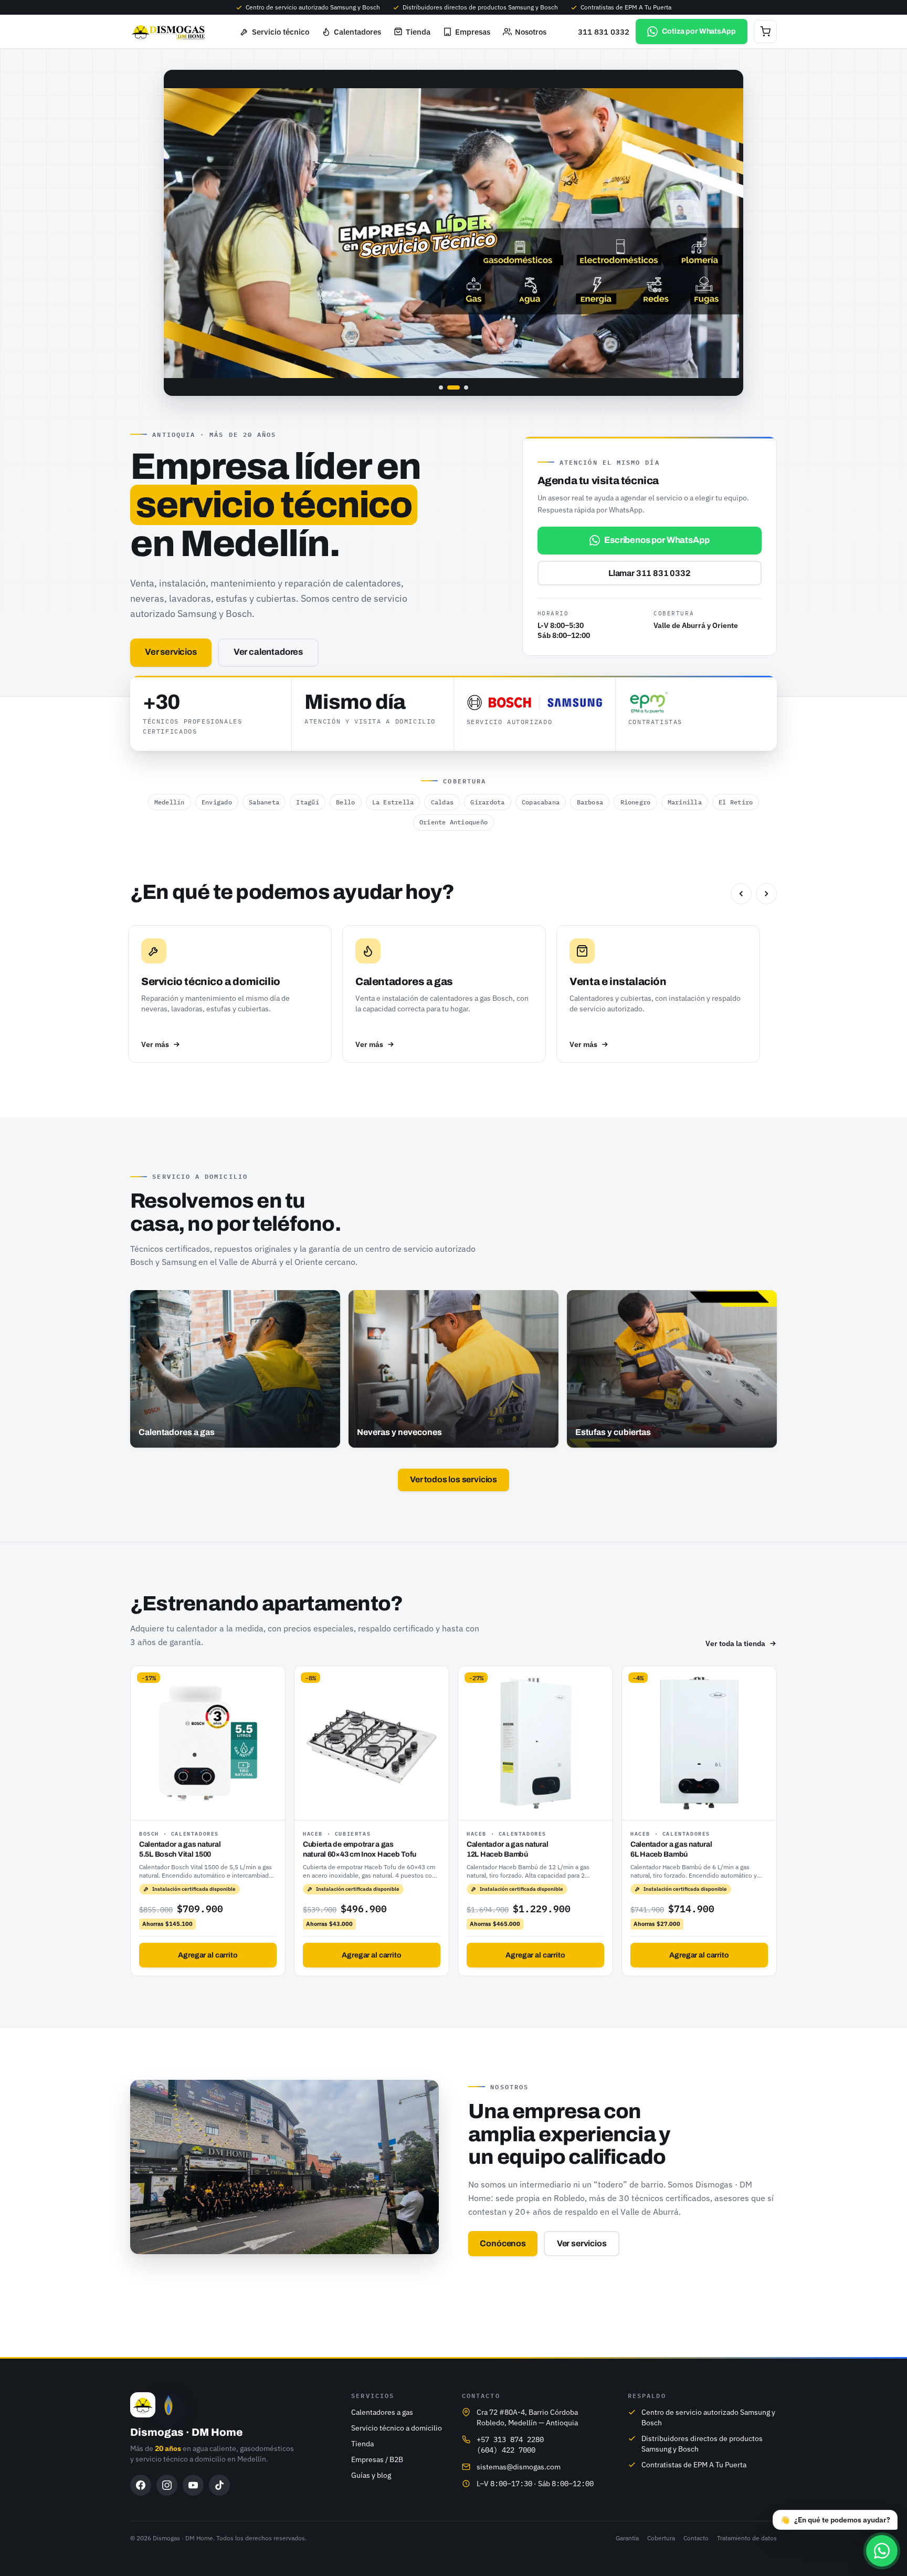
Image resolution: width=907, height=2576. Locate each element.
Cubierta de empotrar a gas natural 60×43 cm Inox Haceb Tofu (360, 1849)
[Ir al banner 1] (441, 388)
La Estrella (393, 802)
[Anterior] (741, 894)
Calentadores (357, 32)
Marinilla (685, 802)
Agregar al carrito (208, 1955)
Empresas (473, 32)
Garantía (627, 2538)
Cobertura (661, 2538)
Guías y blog (371, 2475)
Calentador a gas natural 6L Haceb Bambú (671, 1849)
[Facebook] (141, 2485)
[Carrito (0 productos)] (765, 32)
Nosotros (531, 32)
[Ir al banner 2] (449, 388)
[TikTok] (219, 2485)
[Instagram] (167, 2485)
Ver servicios (171, 652)
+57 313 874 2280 (510, 2439)
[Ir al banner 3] (462, 388)
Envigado (217, 802)
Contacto (696, 2538)
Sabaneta (264, 802)
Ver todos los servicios (454, 1479)
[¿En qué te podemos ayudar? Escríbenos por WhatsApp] (882, 2551)
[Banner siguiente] (724, 233)
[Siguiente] (766, 894)
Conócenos (503, 2243)
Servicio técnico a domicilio (397, 2428)
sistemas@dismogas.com (519, 2467)
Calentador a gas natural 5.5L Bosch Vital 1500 (180, 1849)
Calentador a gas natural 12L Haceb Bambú (507, 1849)
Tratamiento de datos (747, 2538)
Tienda (418, 32)
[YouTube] (193, 2485)
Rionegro (636, 802)
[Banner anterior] (183, 233)
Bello (345, 802)
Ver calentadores (268, 652)
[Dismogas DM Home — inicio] (169, 32)
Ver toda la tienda (735, 1643)
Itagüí (307, 802)
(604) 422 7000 (506, 2450)
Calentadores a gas (382, 2412)
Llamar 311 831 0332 (650, 573)
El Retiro (736, 802)
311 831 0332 (604, 32)
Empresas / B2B (377, 2459)
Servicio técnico (281, 32)
